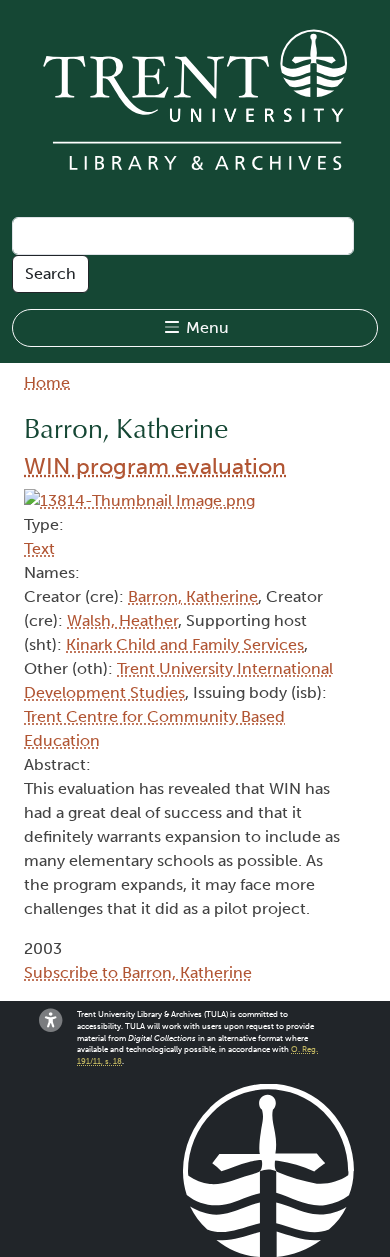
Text (39, 548)
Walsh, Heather (122, 620)
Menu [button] (205, 327)
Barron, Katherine (193, 596)
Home (47, 382)
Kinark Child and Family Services (185, 644)
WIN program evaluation (155, 466)
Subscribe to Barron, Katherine (138, 972)
